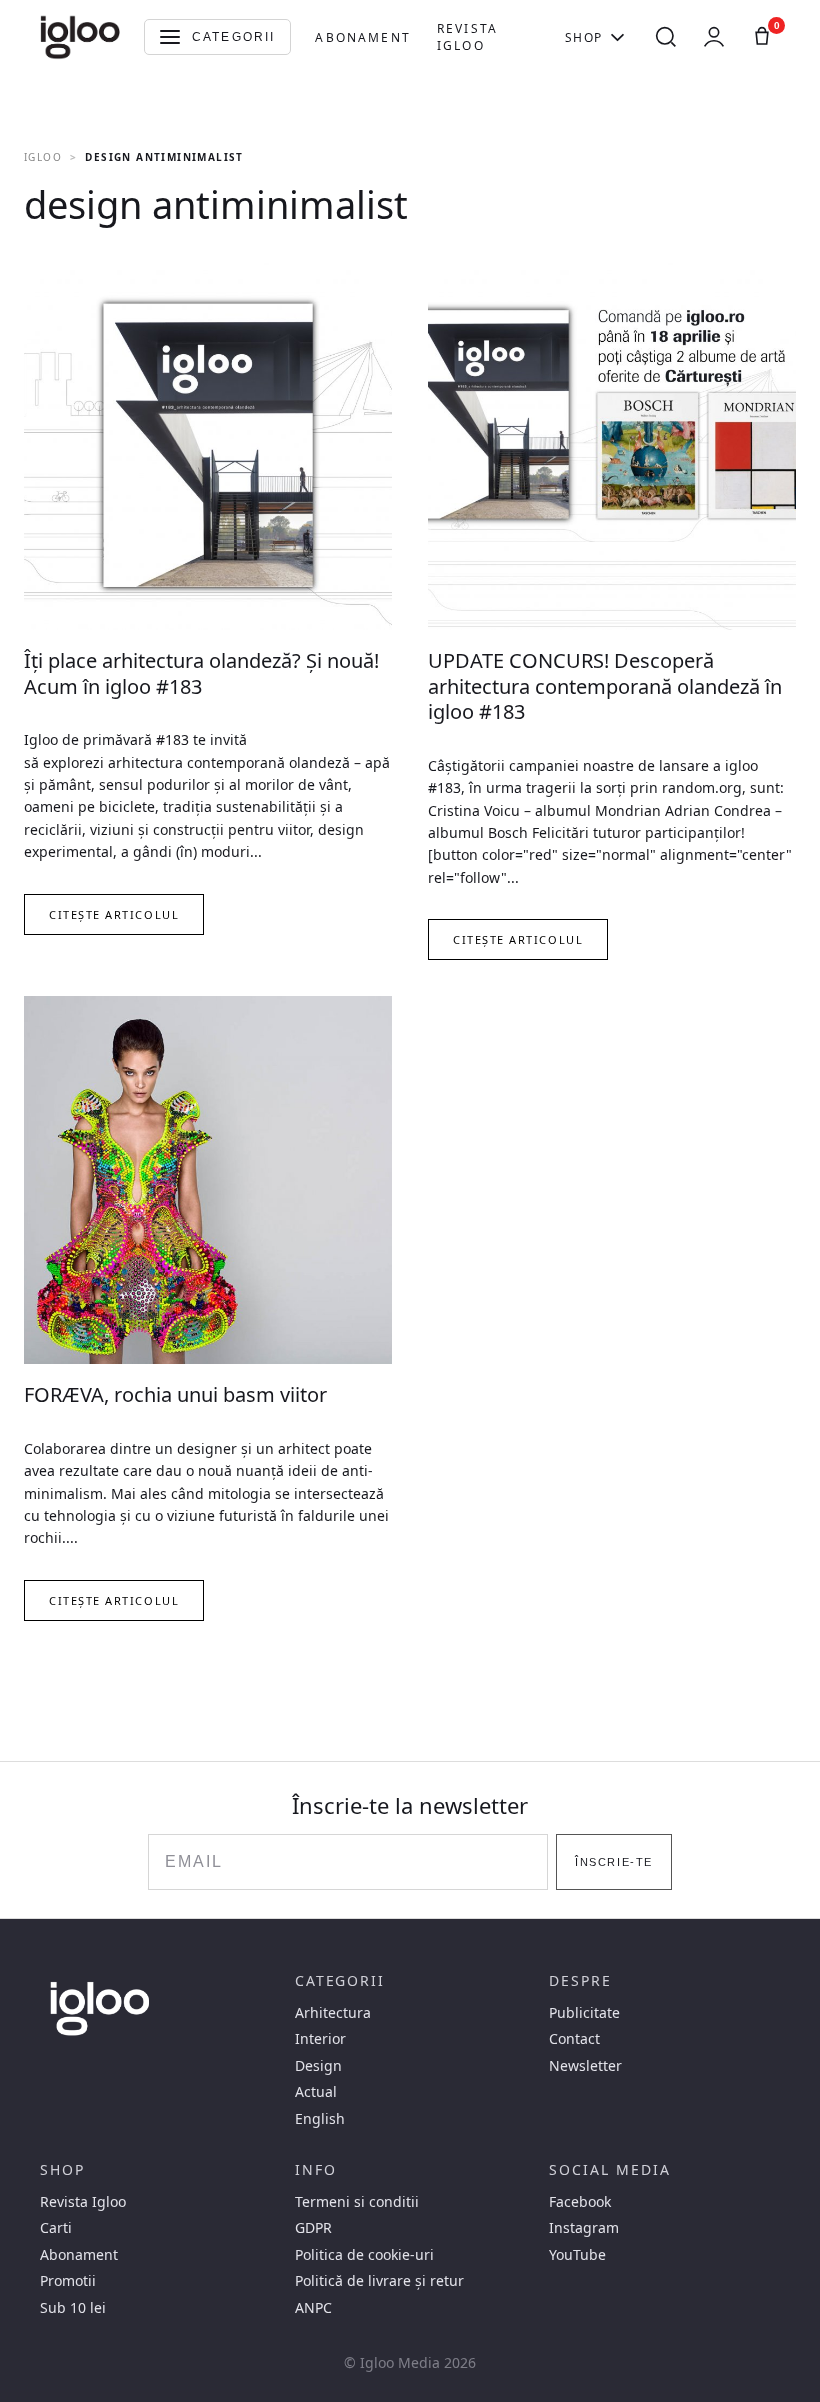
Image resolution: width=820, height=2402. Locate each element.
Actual (316, 2092)
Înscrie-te (613, 1862)
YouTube (577, 2255)
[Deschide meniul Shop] (617, 37)
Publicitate (584, 2013)
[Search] (666, 37)
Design (318, 2066)
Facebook (580, 2202)
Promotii (68, 2281)
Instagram (584, 2228)
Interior (320, 2039)
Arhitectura (333, 2013)
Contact (574, 2039)
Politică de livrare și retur (379, 2281)
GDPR (313, 2228)
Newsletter (585, 2066)
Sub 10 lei (73, 2308)
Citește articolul (114, 914)
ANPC (313, 2308)
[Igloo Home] (80, 37)
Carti (56, 2228)
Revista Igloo (467, 37)
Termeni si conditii (357, 2202)
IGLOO (43, 157)
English (320, 2119)
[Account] (714, 37)
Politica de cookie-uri (364, 2255)
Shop (584, 37)
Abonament (362, 37)
